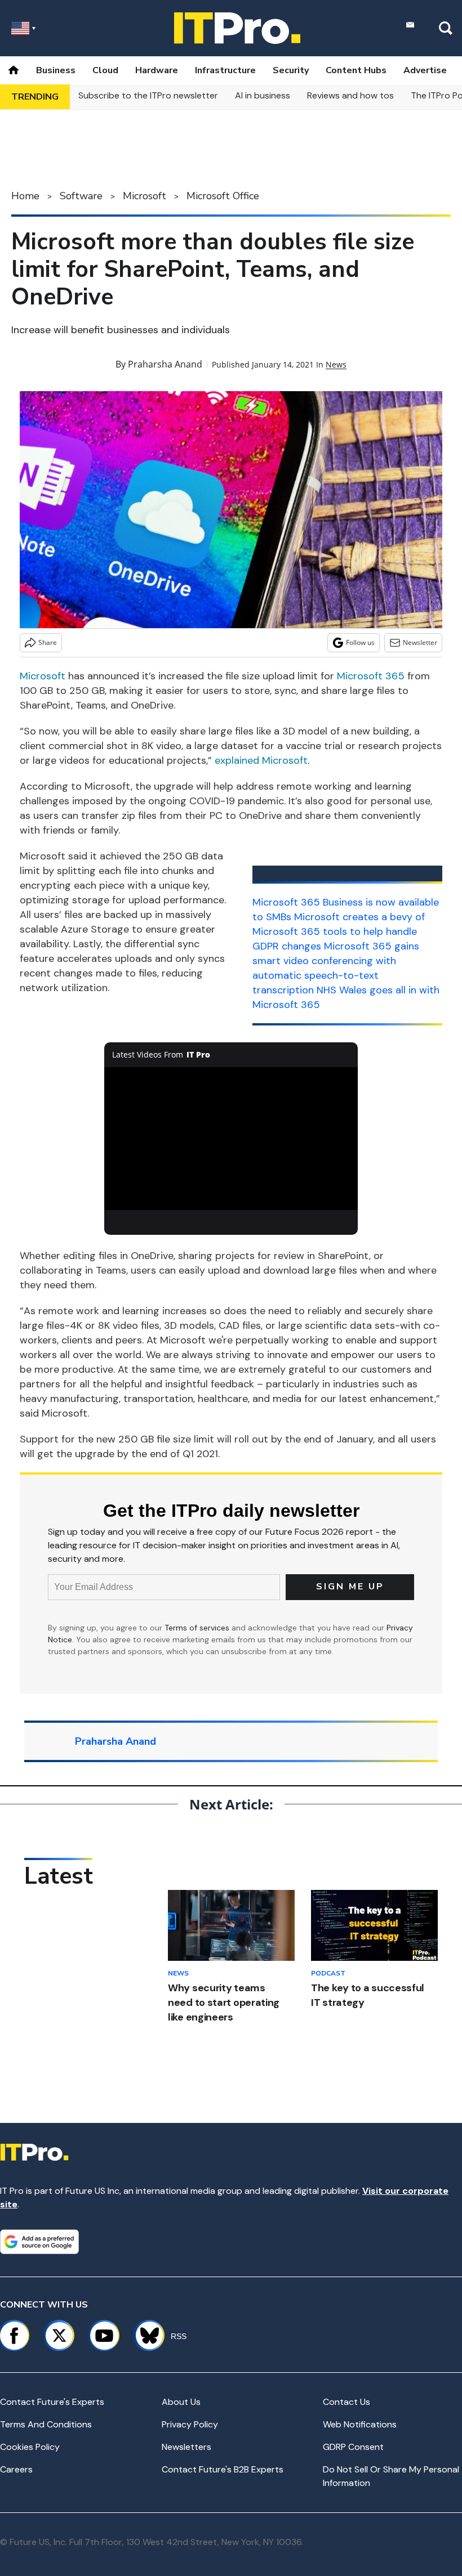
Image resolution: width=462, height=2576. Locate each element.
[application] (231, 1138)
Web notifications (360, 2424)
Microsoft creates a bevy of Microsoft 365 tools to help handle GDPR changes (339, 931)
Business (56, 70)
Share (48, 642)
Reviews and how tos (350, 95)
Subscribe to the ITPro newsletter (148, 95)
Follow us (360, 642)
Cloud (105, 70)
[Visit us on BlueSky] (145, 2336)
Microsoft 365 (371, 676)
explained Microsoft (261, 760)
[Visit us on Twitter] (59, 2336)
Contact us (346, 2402)
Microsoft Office (223, 196)
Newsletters (186, 2447)
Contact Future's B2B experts (223, 2469)
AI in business (263, 95)
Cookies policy (30, 2447)
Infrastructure (225, 70)
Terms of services (198, 1628)
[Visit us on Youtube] (104, 2336)
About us (181, 2402)
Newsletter (420, 642)
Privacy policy (190, 2424)
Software (81, 196)
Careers (16, 2469)
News (336, 364)
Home (25, 196)
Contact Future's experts (52, 2402)
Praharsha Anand (165, 364)
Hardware (157, 70)
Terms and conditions (46, 2424)
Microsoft (145, 196)
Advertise (425, 70)
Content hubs (356, 70)
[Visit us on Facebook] (14, 2336)
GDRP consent (353, 2447)
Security (291, 70)
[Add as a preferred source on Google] (39, 2242)
